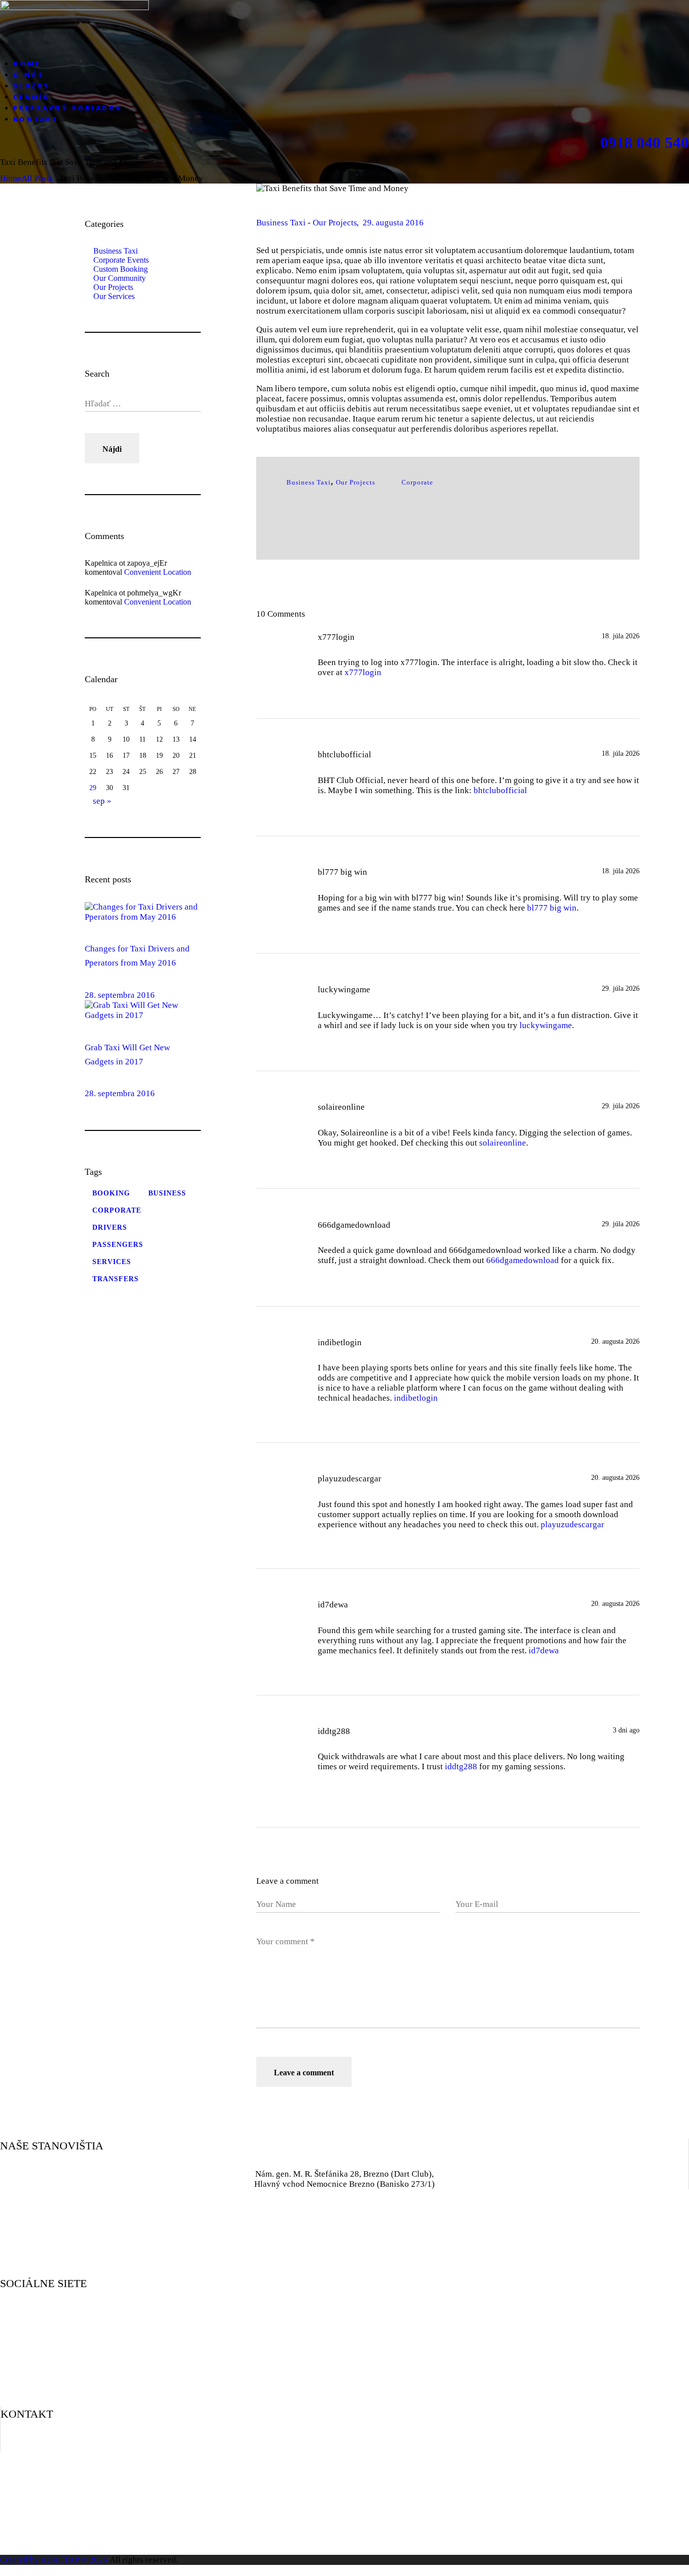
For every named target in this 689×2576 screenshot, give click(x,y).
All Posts (37, 178)
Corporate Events (121, 260)
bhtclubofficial (500, 790)
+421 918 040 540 (345, 2444)
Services (112, 1262)
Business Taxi (281, 223)
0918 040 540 (645, 143)
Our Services (114, 296)
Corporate (417, 482)
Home (11, 178)
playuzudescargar (572, 1524)
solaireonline (503, 1143)
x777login (363, 672)
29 (93, 788)
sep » (102, 801)
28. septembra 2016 (120, 995)
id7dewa (544, 1651)
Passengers (118, 1245)
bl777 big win (552, 908)
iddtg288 (461, 1766)
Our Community (120, 278)
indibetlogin (416, 1398)
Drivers (110, 1227)
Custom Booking (121, 269)
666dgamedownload (523, 1260)
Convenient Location (158, 572)
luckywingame (546, 1025)
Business (167, 1193)
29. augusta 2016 (393, 223)
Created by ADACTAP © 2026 (54, 2560)
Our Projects (335, 223)
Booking (111, 1193)
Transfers (116, 1279)
